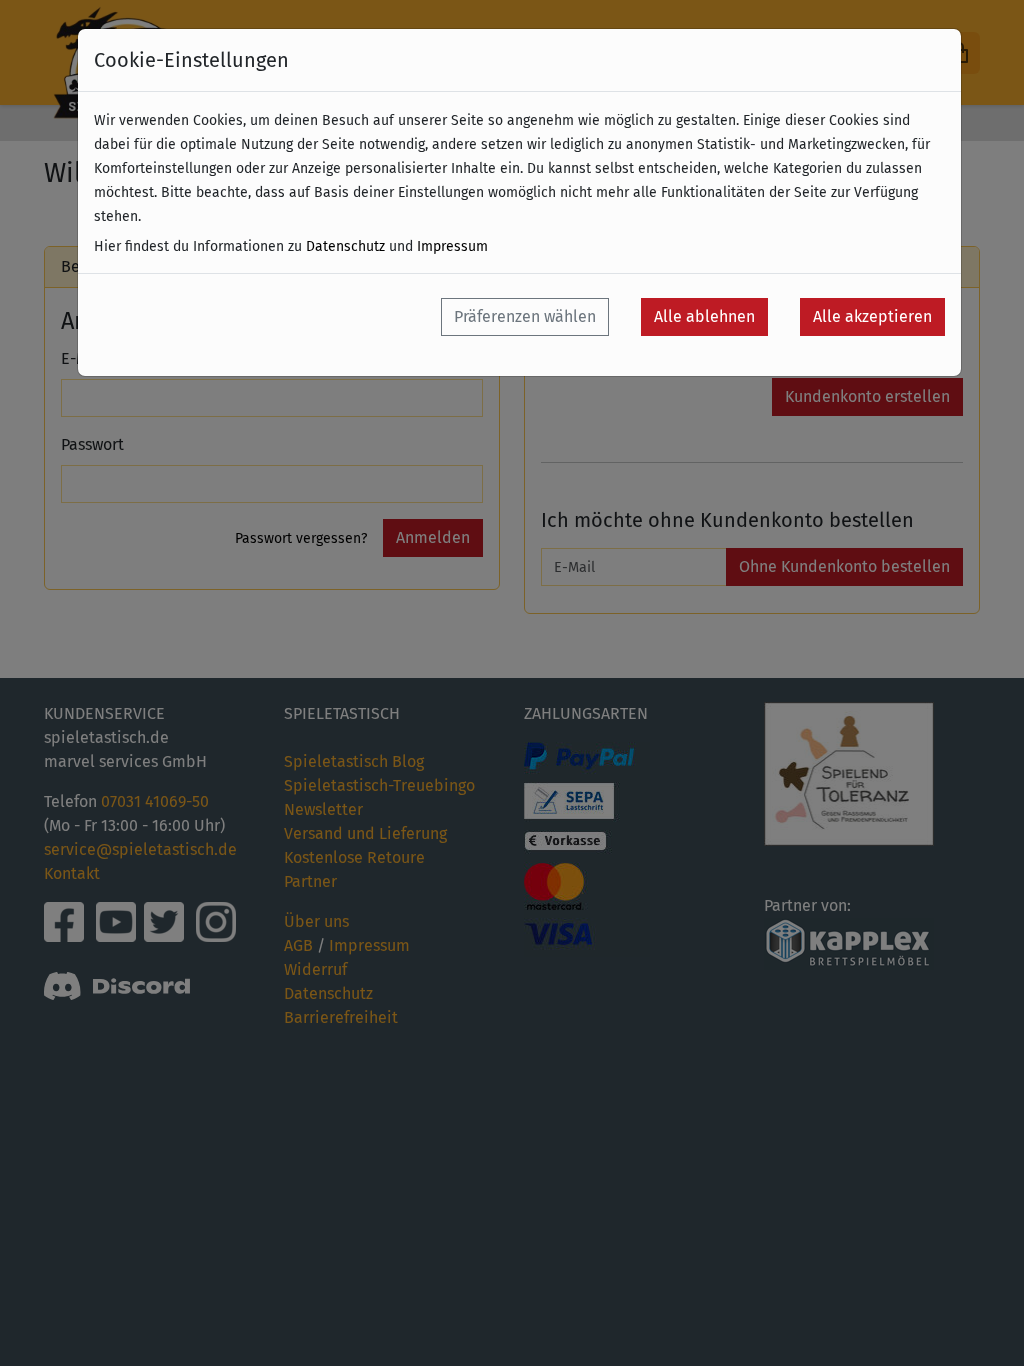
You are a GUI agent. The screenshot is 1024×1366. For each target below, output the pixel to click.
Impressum (452, 246)
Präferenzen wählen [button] (525, 316)
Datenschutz (345, 246)
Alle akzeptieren (872, 316)
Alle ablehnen (704, 316)
